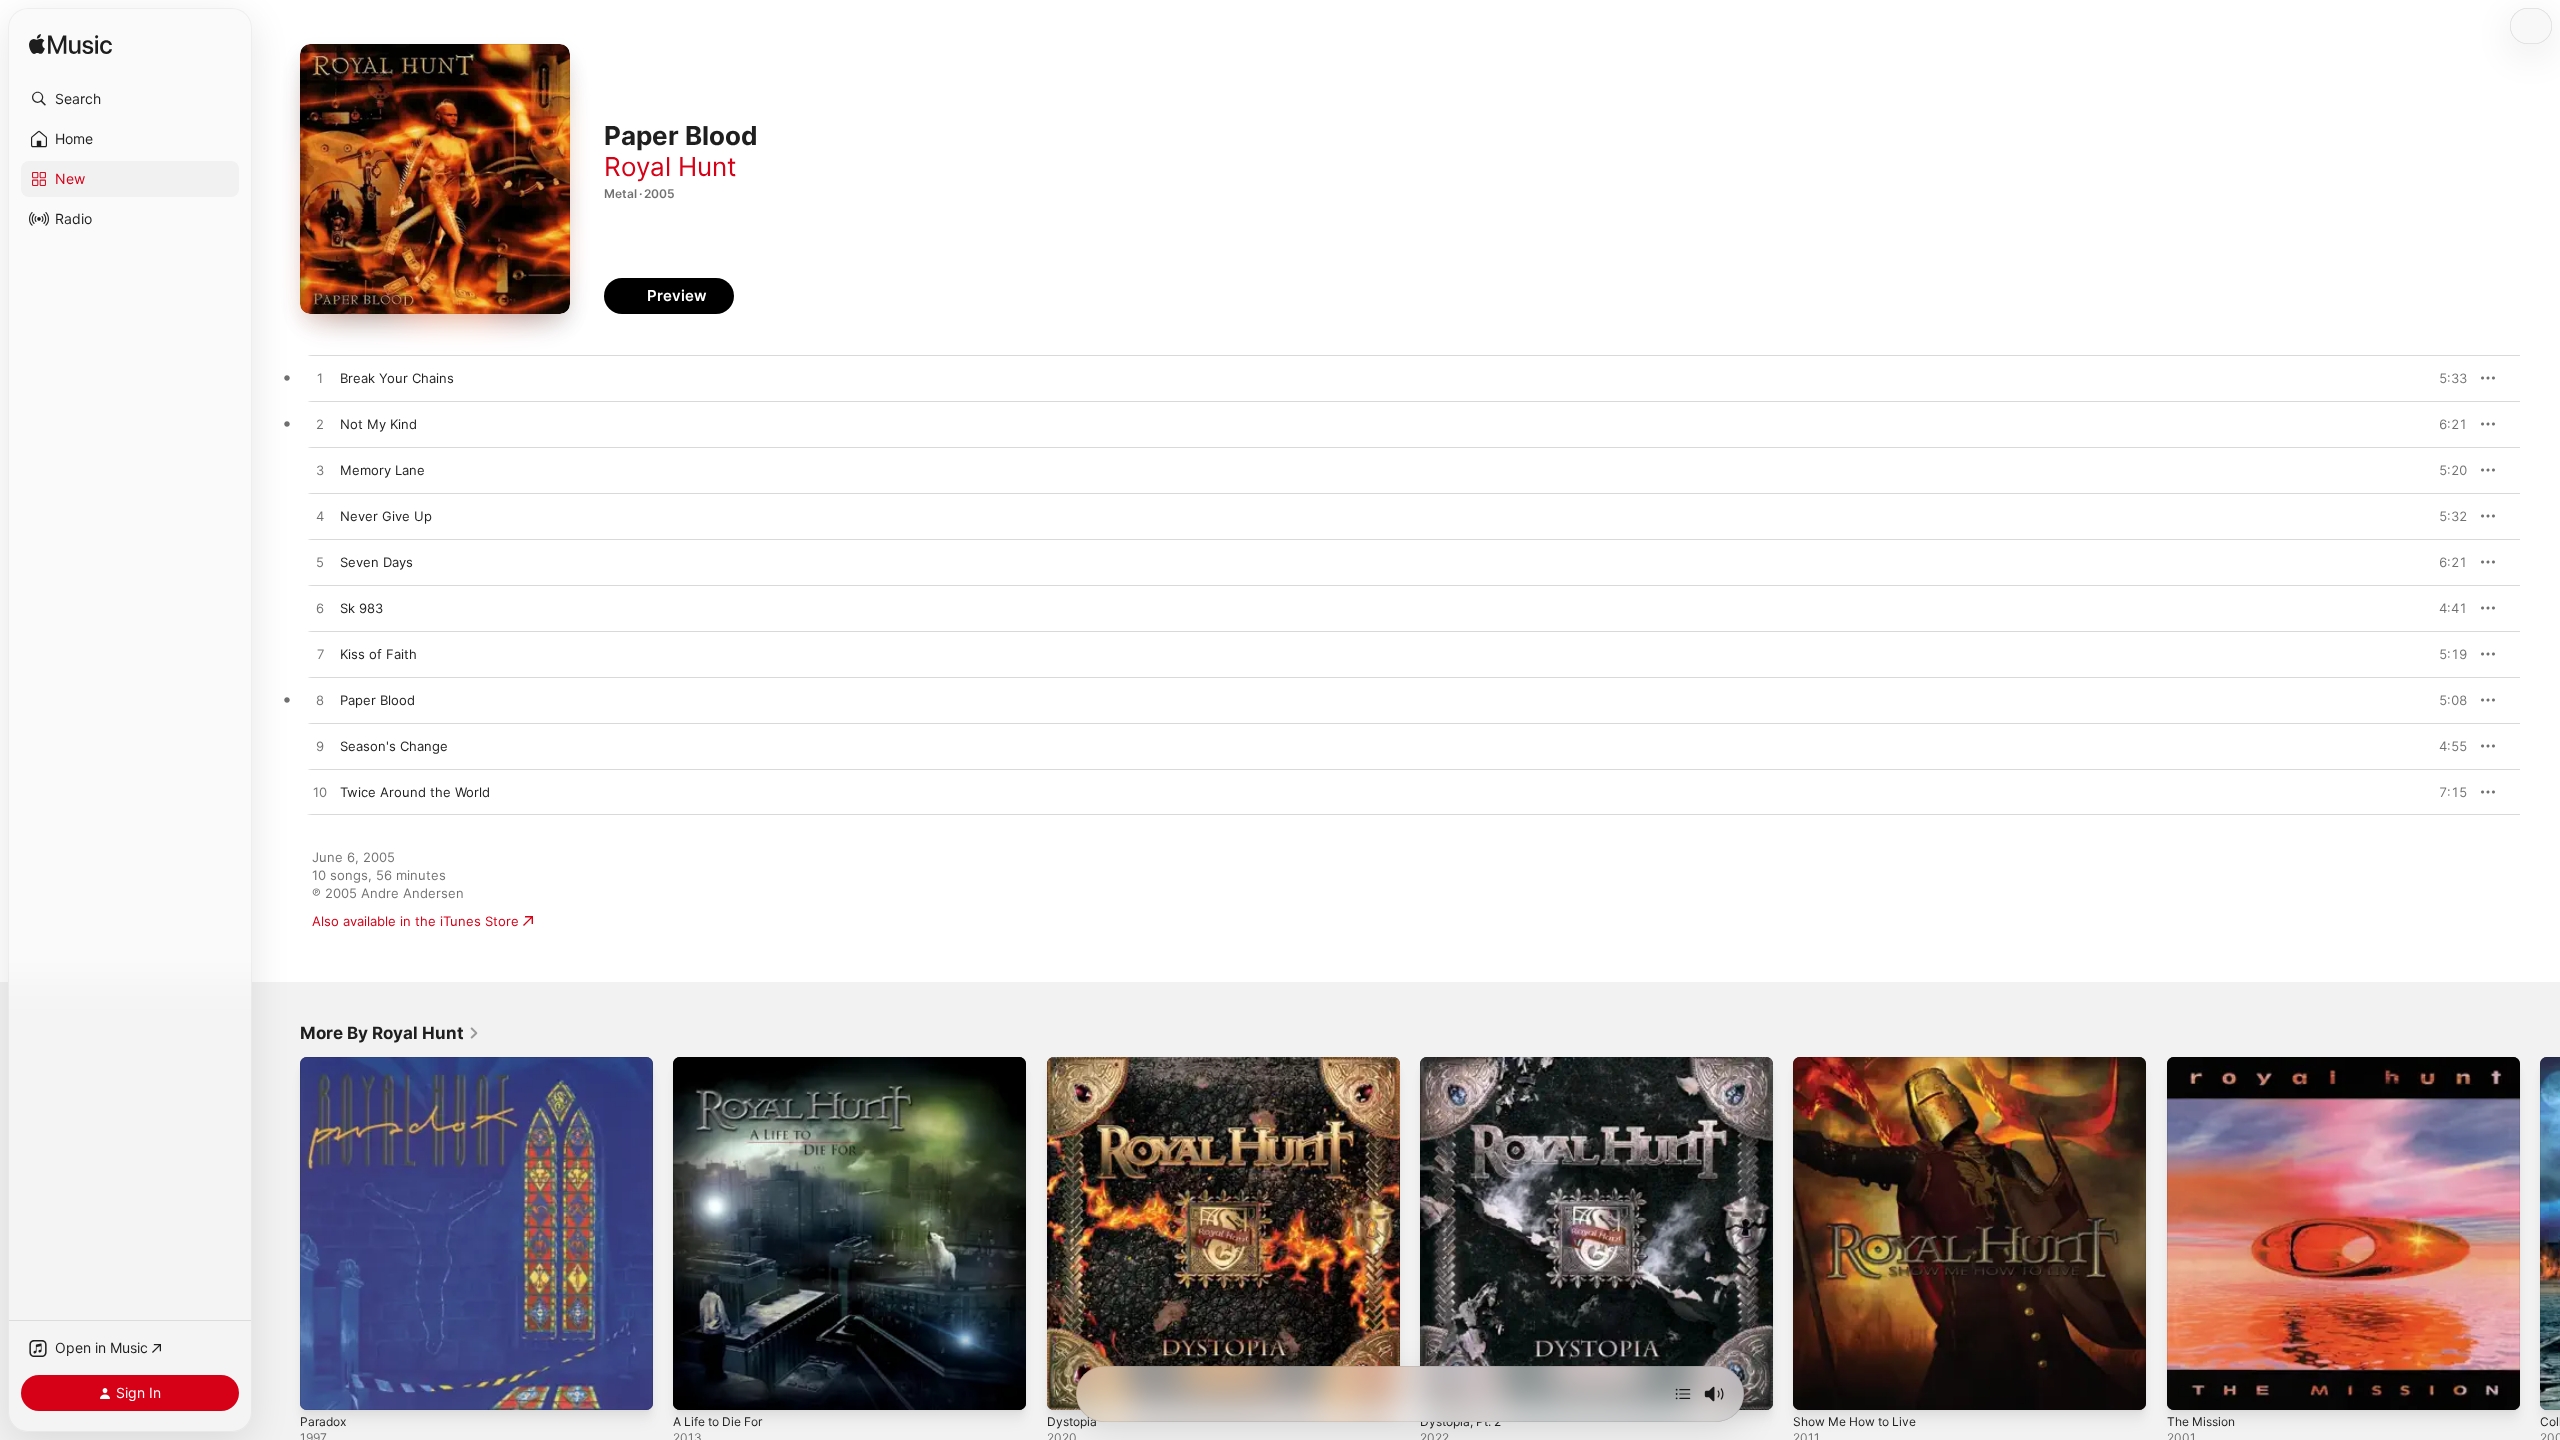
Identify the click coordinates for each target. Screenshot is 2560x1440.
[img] (70, 45)
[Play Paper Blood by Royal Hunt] (320, 701)
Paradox (325, 1065)
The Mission (2205, 1065)
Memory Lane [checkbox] (382, 470)
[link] (390, 1033)
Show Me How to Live (1862, 1065)
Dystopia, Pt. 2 (1465, 1065)
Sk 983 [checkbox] (361, 608)
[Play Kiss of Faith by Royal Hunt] (320, 655)
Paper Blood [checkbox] (377, 700)
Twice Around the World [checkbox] (415, 792)
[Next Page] (2540, 1234)
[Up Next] (1683, 1394)
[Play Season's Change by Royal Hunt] (320, 747)
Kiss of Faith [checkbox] (378, 654)
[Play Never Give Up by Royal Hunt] (320, 517)
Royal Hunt (670, 166)
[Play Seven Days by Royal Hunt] (320, 563)
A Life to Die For (723, 1065)
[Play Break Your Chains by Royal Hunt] (320, 379)
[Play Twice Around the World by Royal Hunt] (320, 793)
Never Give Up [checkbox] (386, 516)
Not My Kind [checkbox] (378, 424)
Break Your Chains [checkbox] (397, 378)
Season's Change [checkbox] (394, 746)
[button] (130, 99)
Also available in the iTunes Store (415, 921)
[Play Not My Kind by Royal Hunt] (320, 425)
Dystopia (1074, 1065)
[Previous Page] (280, 1234)
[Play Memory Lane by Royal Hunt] (320, 471)
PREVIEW (2445, 378)
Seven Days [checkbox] (376, 562)
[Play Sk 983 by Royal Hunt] (320, 609)
